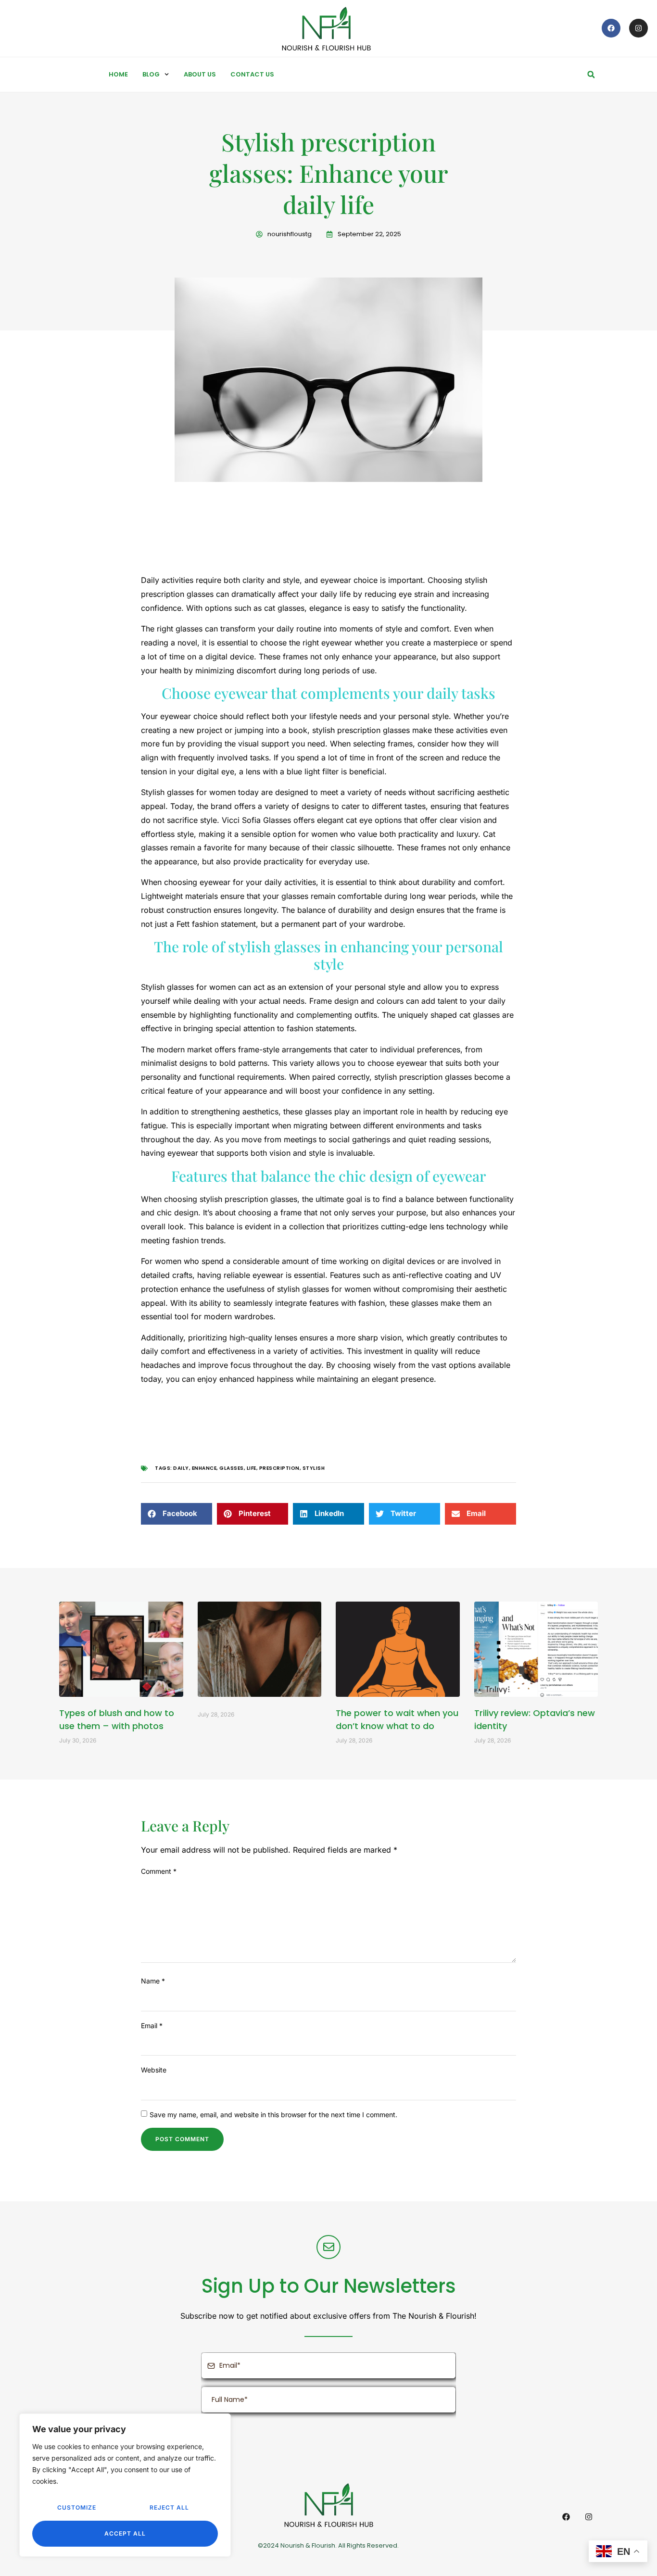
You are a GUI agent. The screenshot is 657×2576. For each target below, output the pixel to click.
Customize (77, 2507)
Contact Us (252, 74)
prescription (279, 1468)
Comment (159, 1871)
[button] (591, 75)
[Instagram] (638, 28)
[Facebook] (611, 28)
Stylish (314, 1468)
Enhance (204, 1468)
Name (153, 1981)
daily (181, 1468)
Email (152, 2026)
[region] (125, 2485)
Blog (151, 74)
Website (154, 2070)
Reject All (169, 2507)
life (252, 1468)
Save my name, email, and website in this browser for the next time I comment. (273, 2115)
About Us (200, 74)
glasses (232, 1468)
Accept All (125, 2533)
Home (118, 74)
